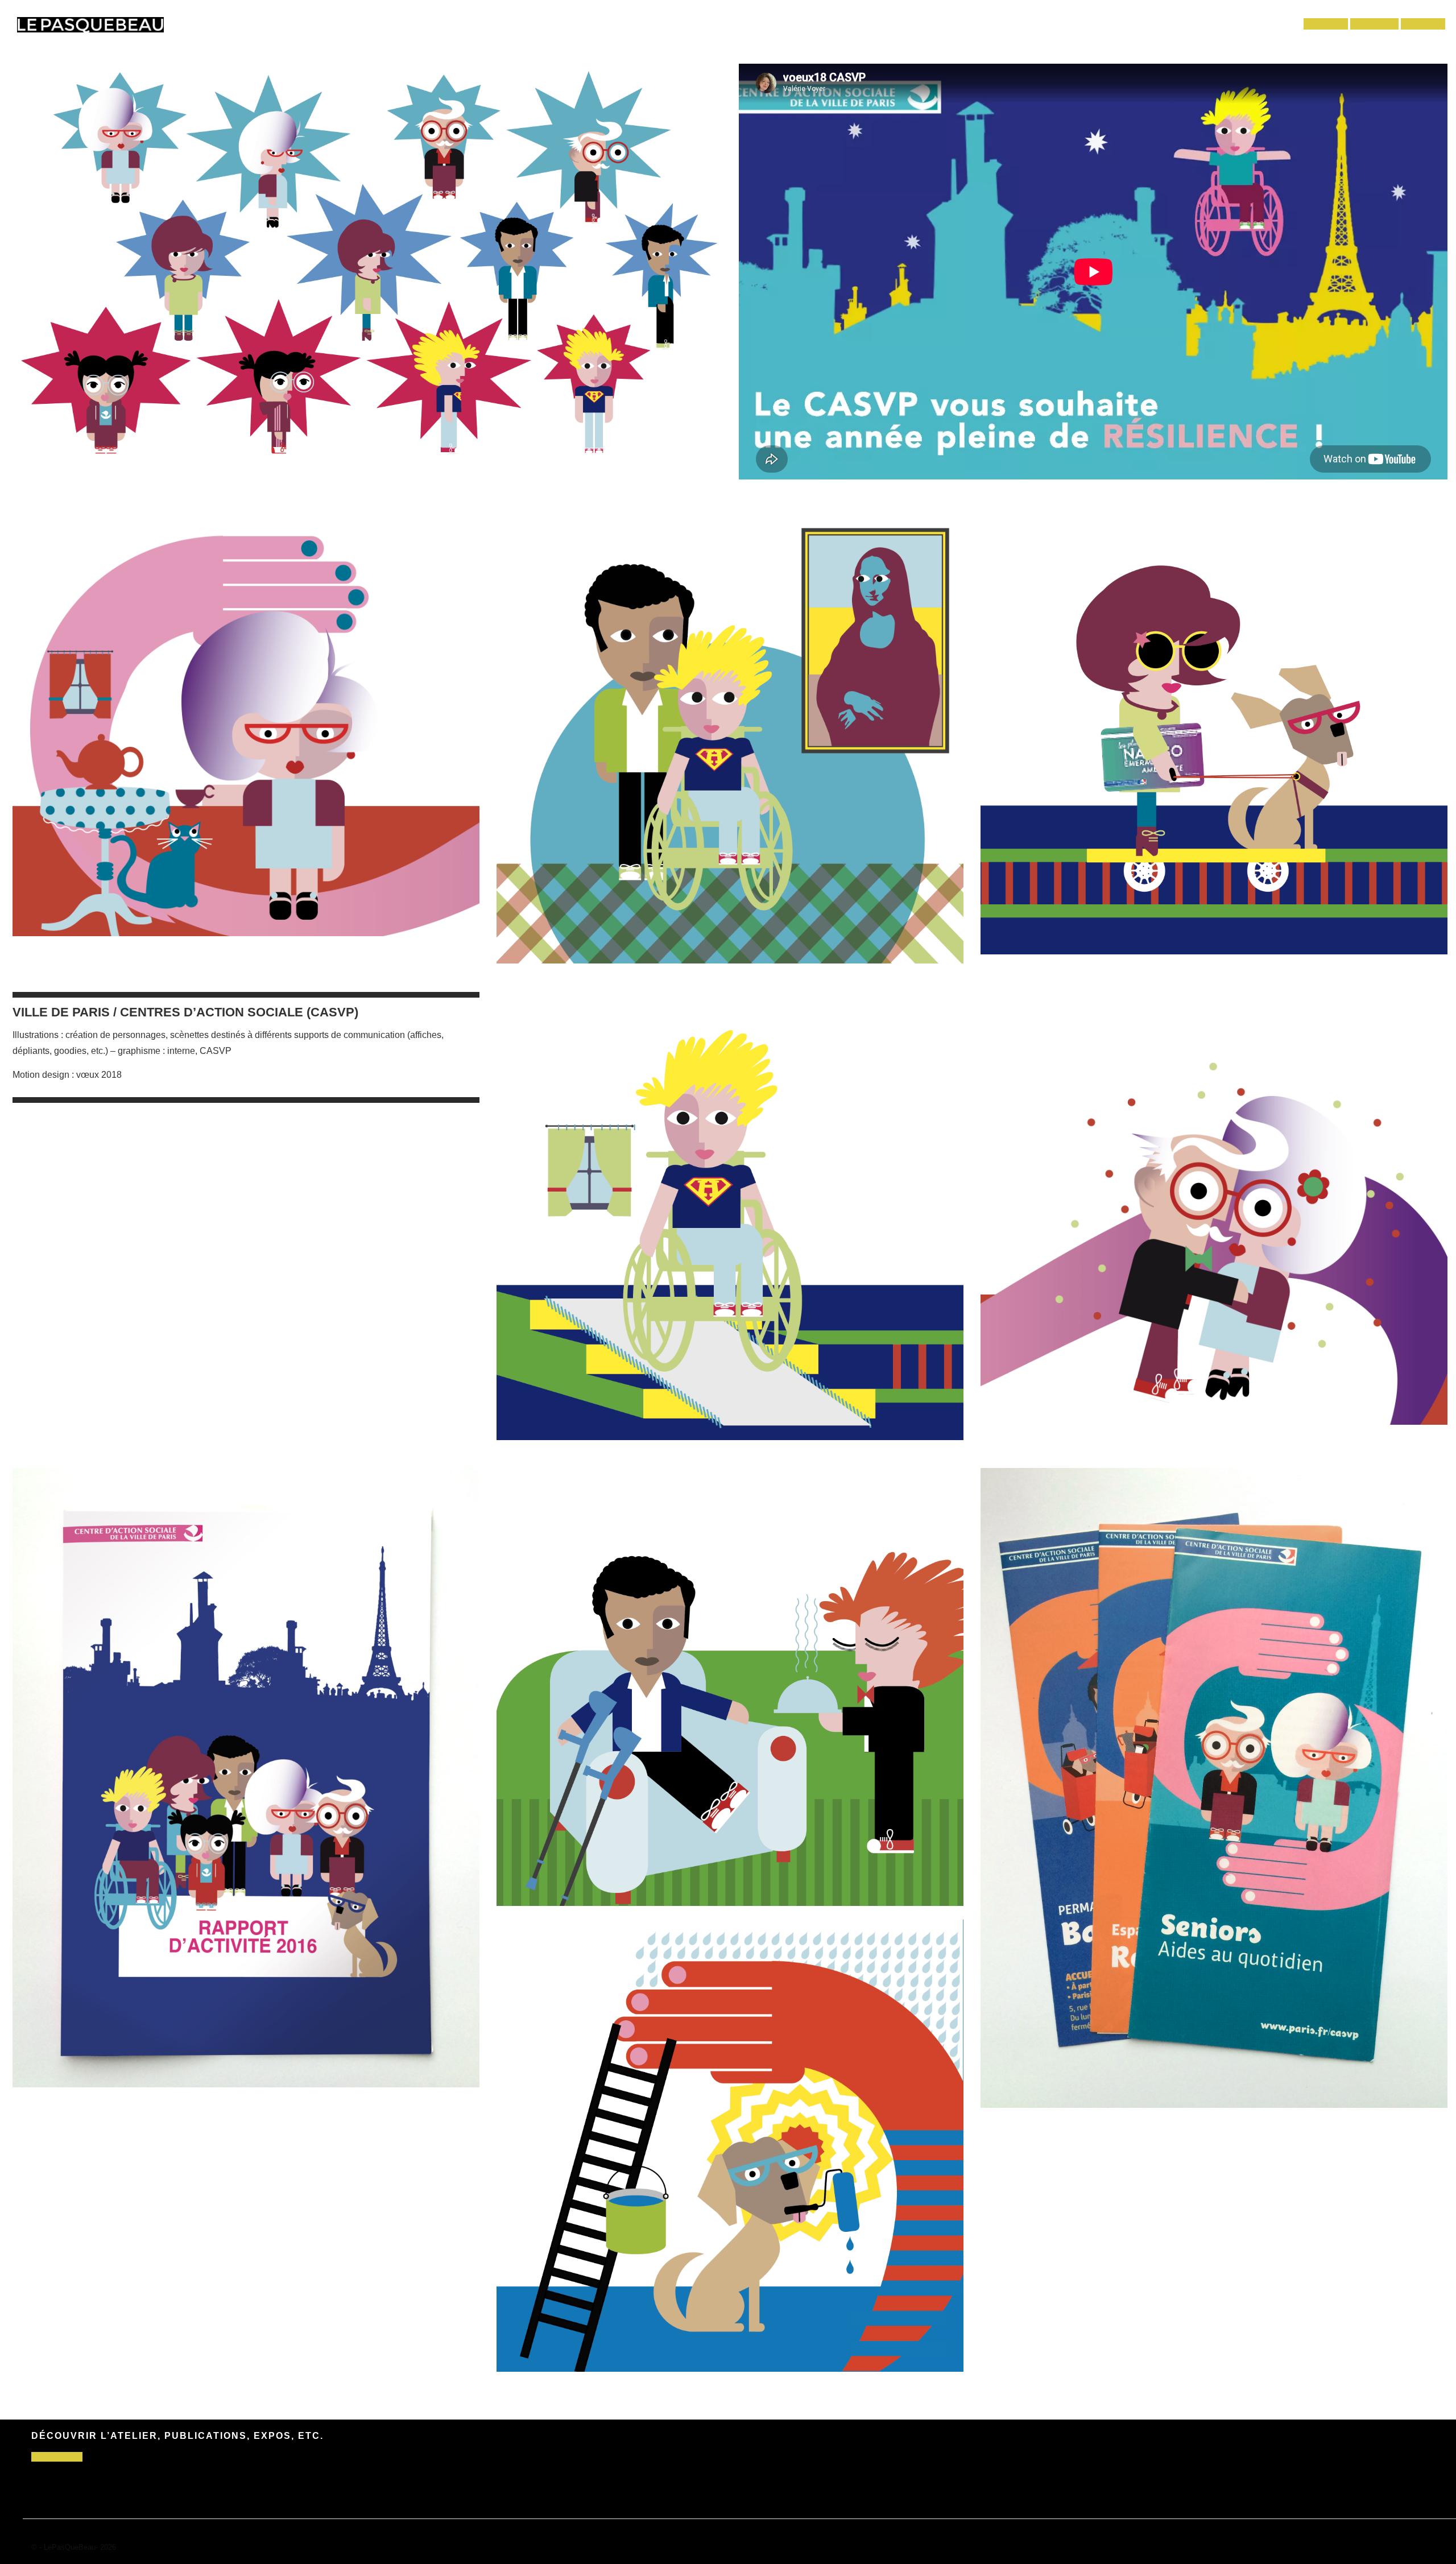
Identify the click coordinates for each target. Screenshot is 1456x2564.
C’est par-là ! (57, 2457)
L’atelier (1374, 25)
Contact (1423, 25)
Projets (1326, 25)
